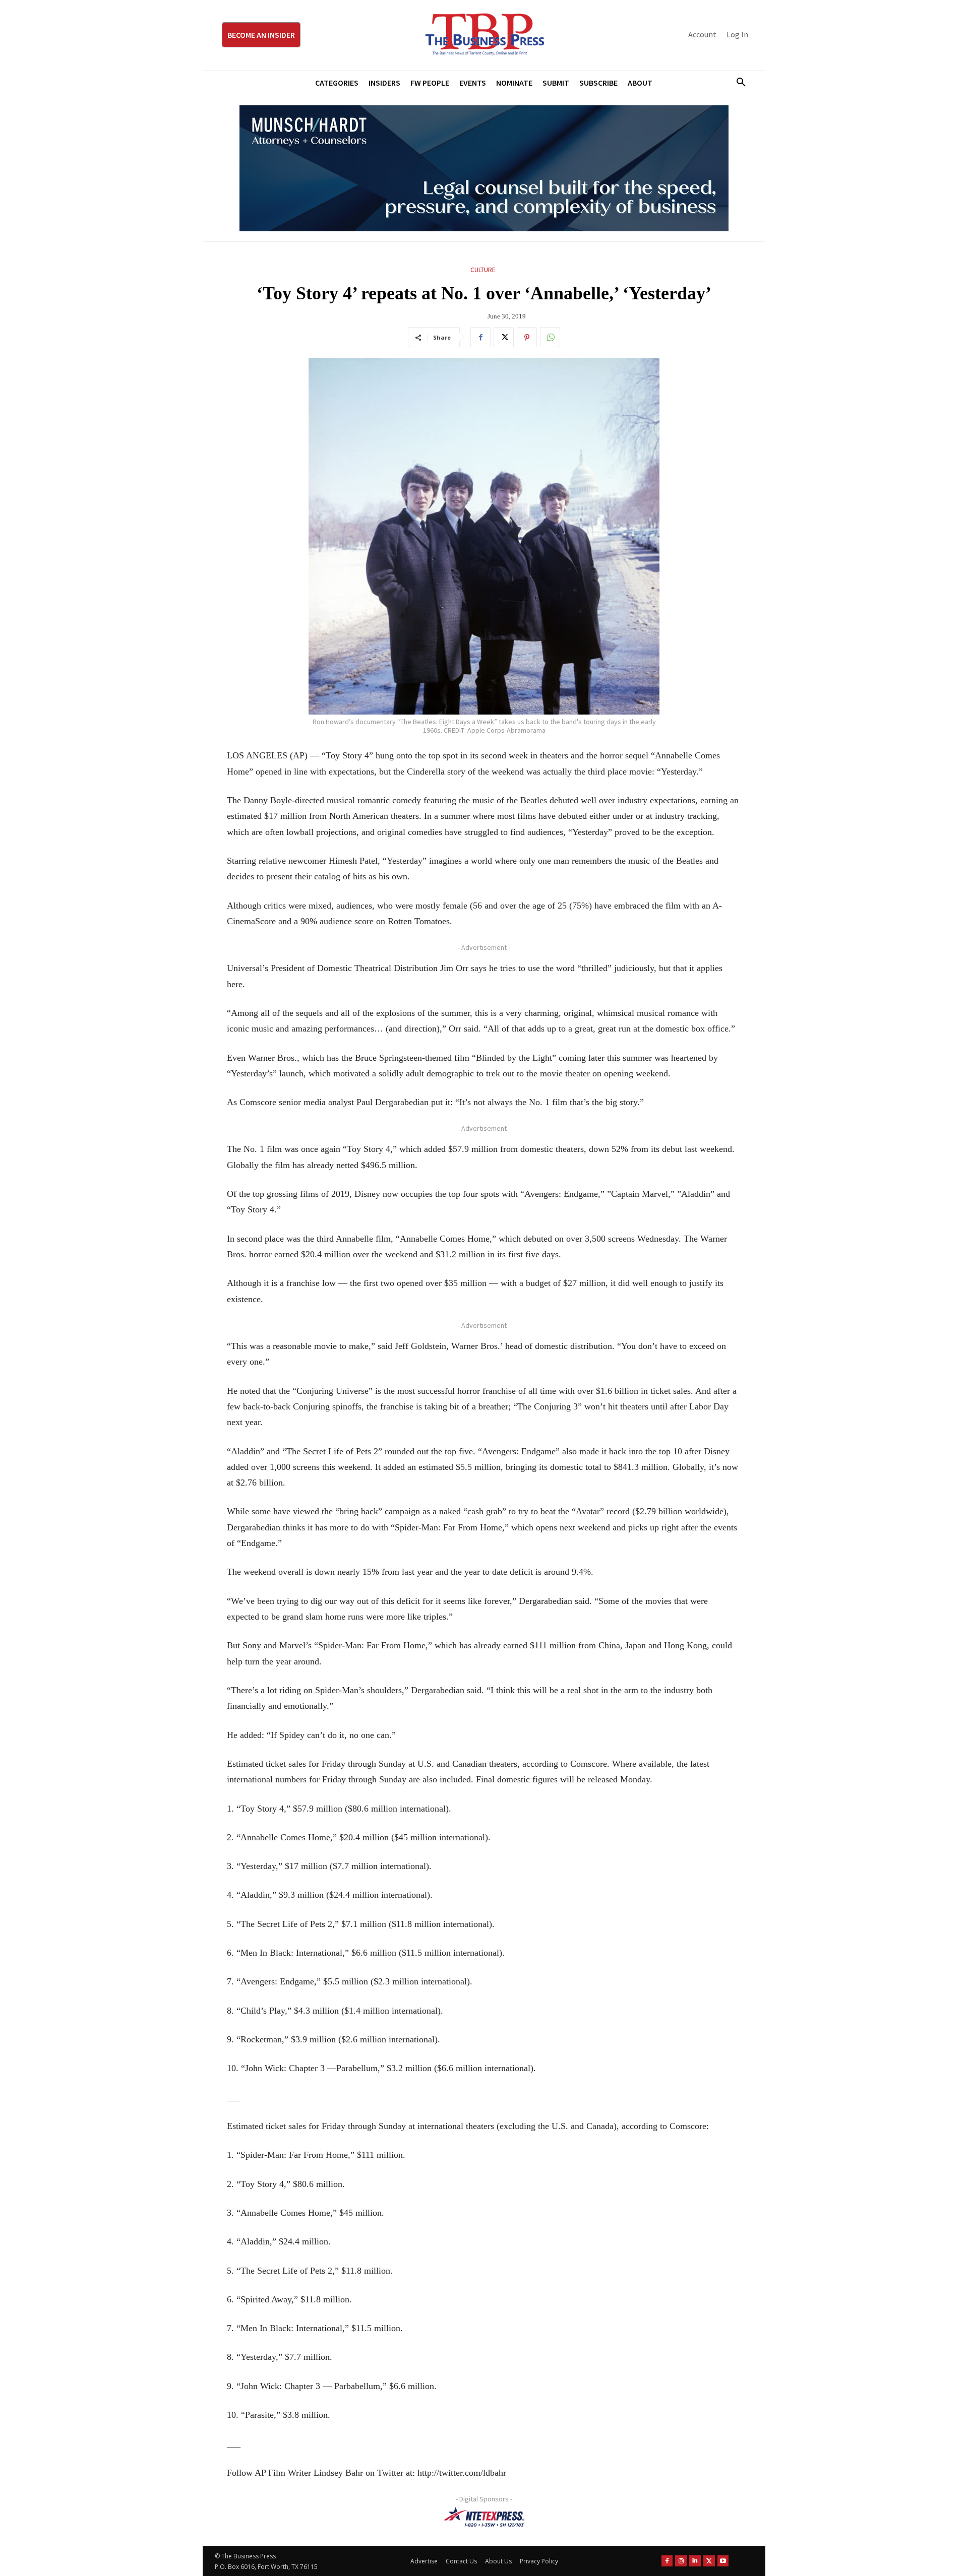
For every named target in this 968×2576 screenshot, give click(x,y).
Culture (483, 270)
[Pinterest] (527, 337)
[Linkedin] (695, 2561)
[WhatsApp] (550, 337)
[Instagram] (681, 2561)
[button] (737, 83)
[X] (504, 337)
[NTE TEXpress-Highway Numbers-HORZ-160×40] (484, 2517)
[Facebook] (480, 337)
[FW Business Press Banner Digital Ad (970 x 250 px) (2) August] (484, 168)
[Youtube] (723, 2561)
